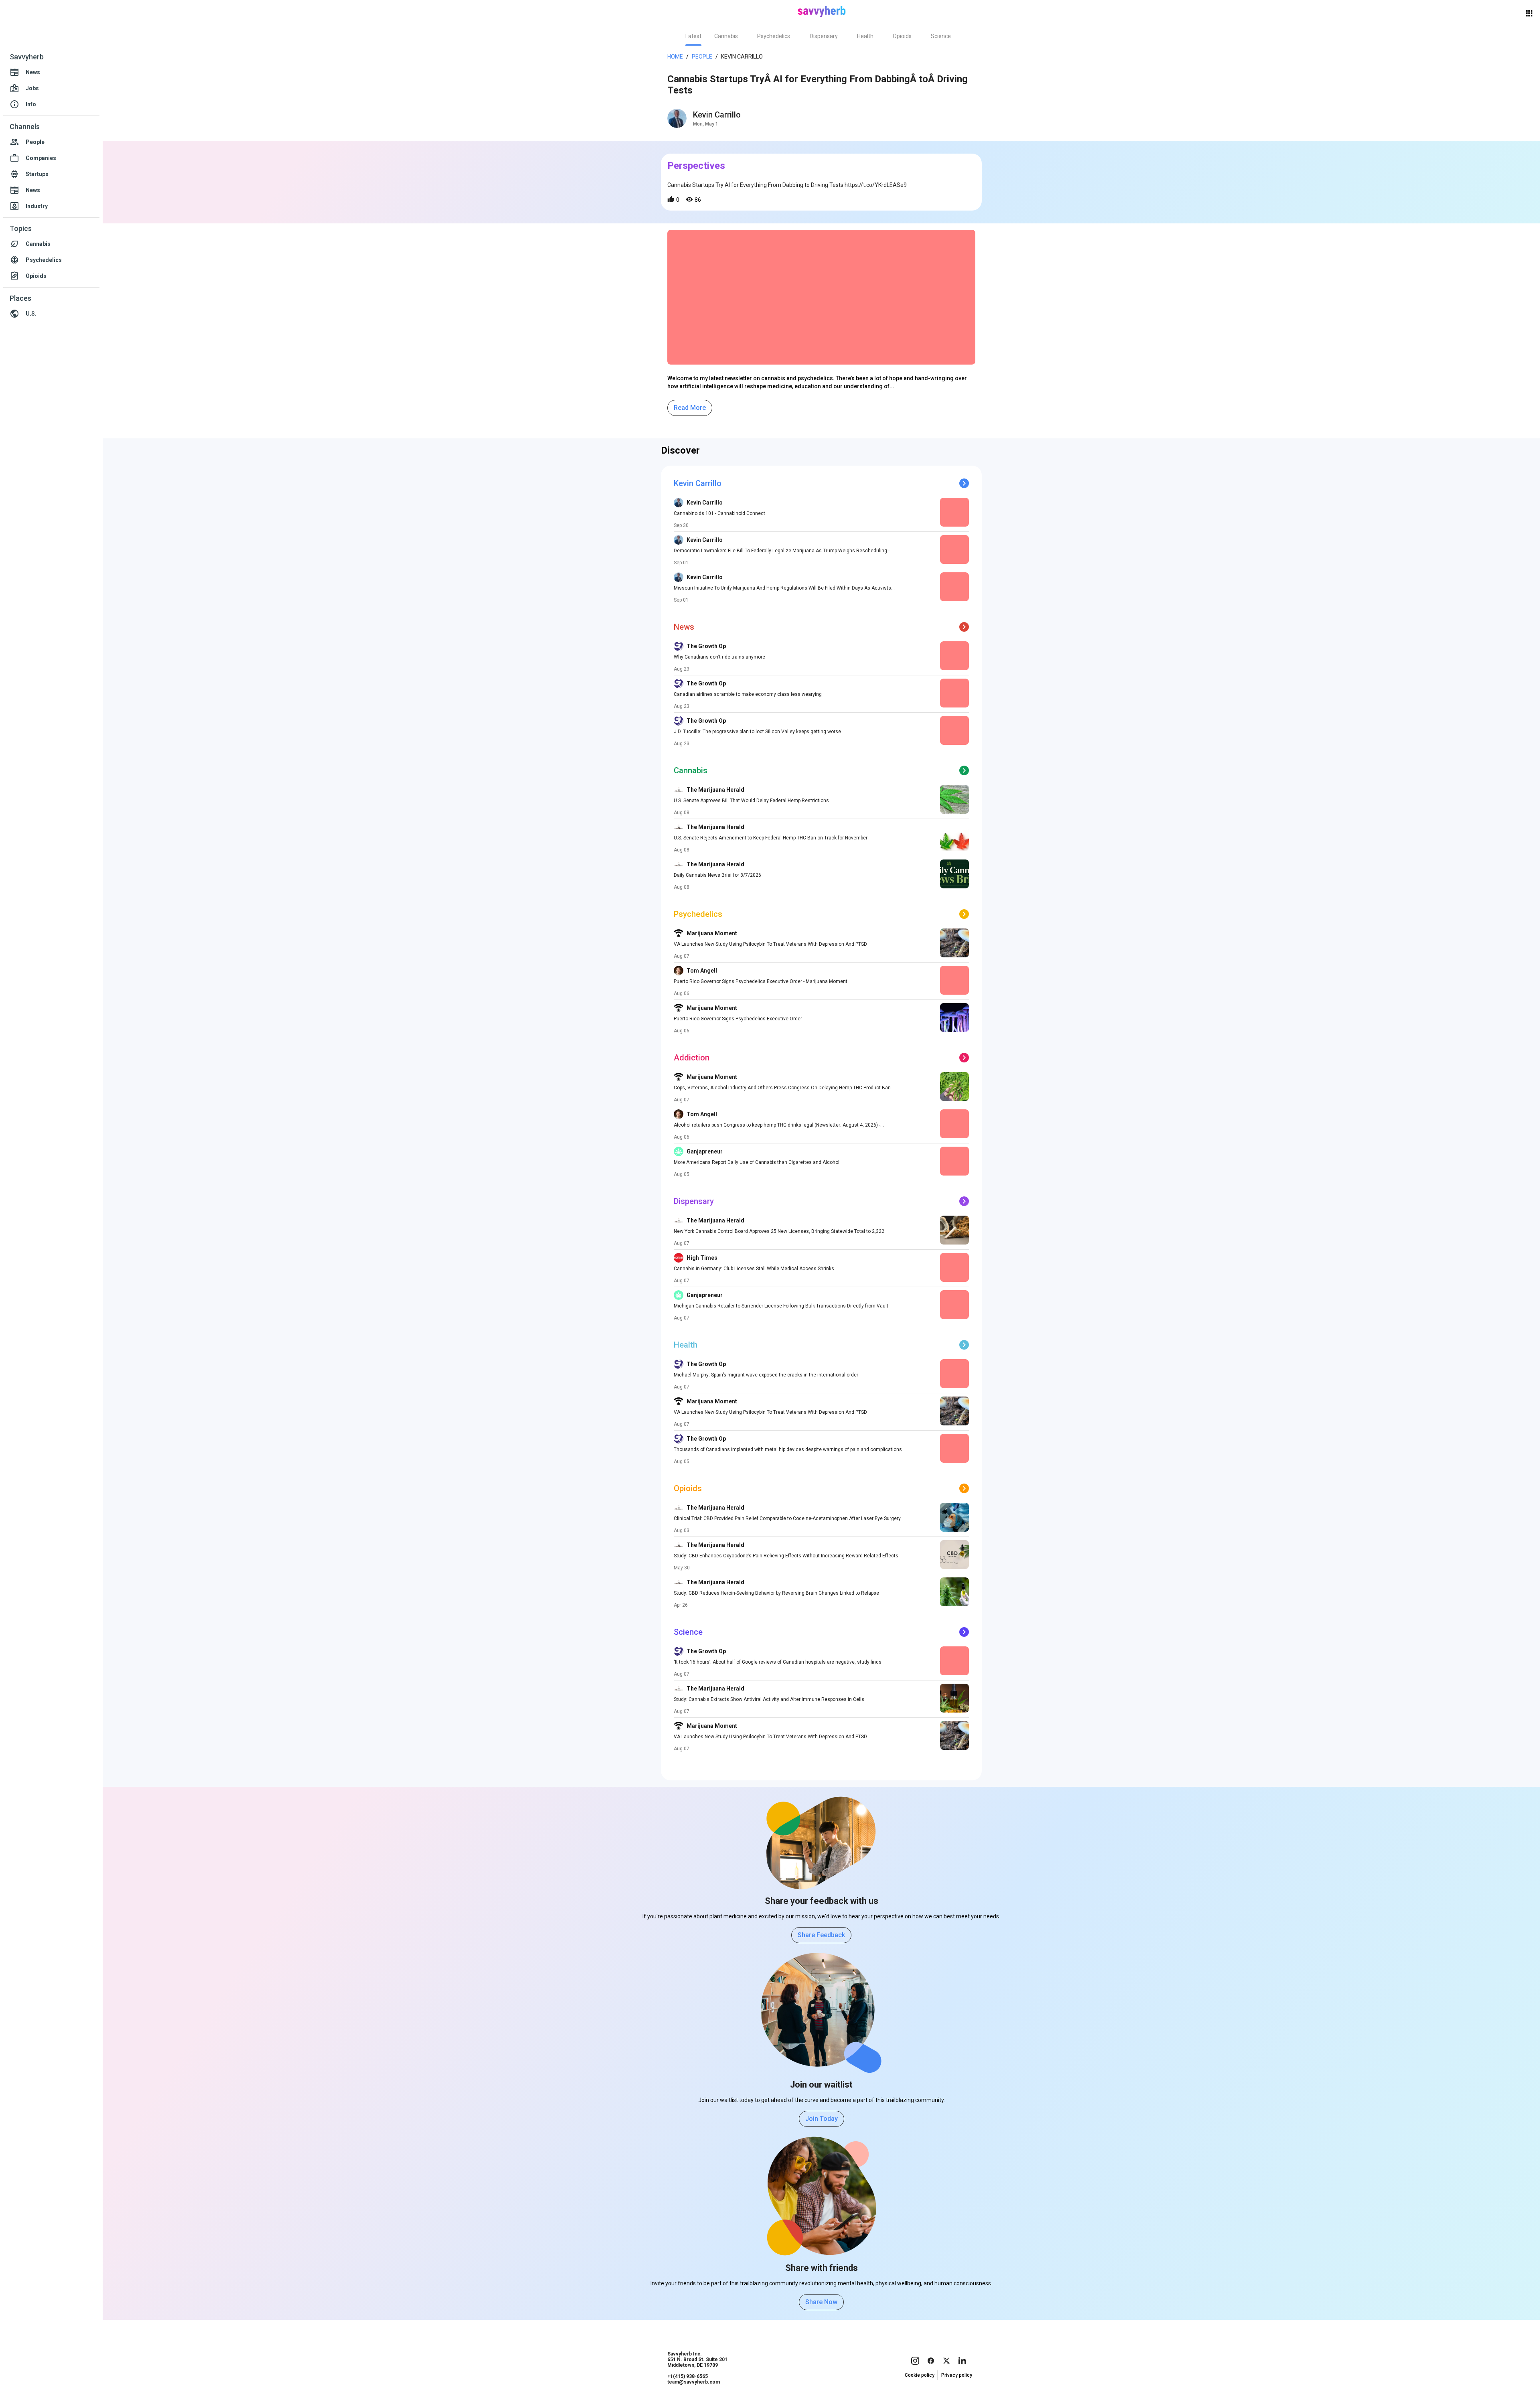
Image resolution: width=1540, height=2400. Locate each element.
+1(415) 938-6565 (688, 2376)
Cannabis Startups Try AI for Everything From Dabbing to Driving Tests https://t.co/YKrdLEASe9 (787, 185)
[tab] (693, 36)
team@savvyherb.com (694, 2382)
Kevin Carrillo (717, 115)
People (702, 57)
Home (675, 57)
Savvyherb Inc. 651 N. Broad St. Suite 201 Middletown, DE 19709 (697, 2359)
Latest (693, 36)
